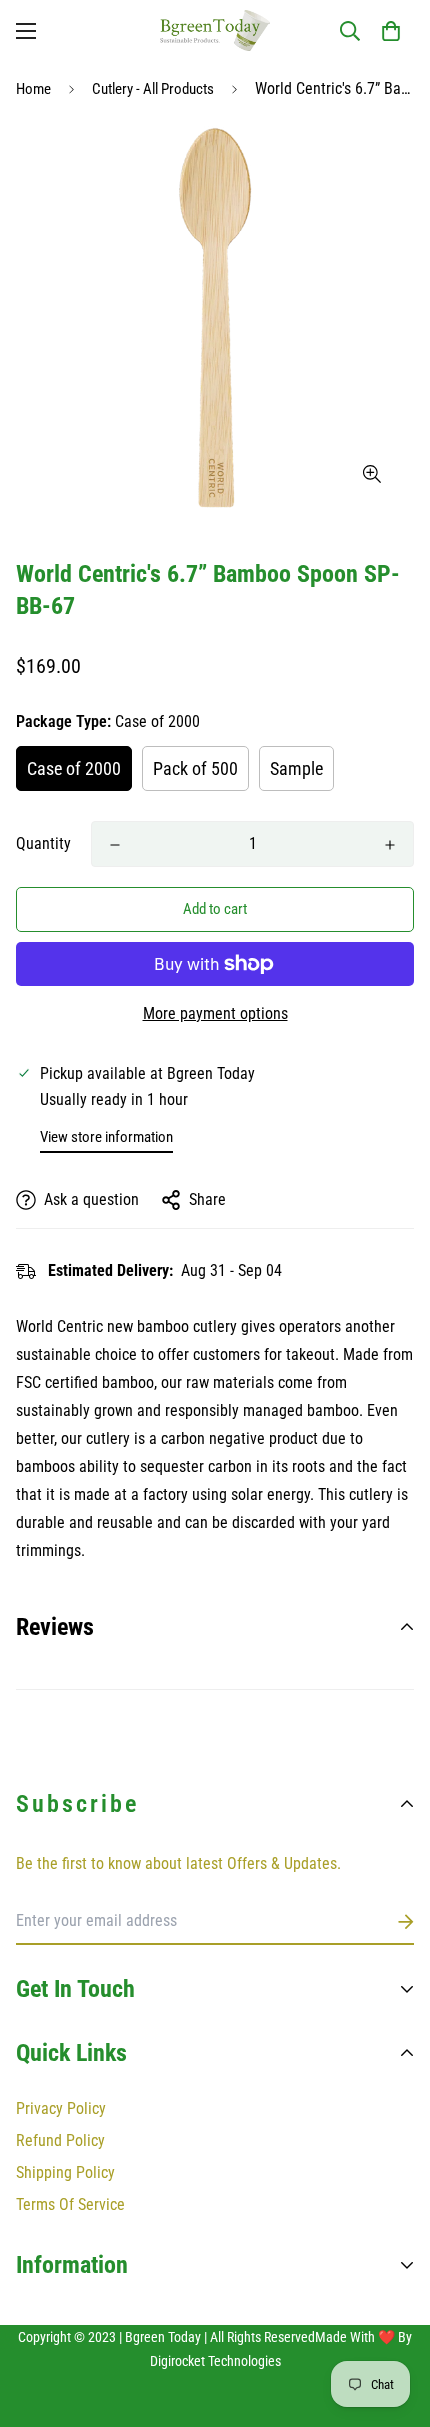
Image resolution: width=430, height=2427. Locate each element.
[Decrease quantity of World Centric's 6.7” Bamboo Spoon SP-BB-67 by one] (115, 845)
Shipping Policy (65, 2172)
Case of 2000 (74, 768)
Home (33, 89)
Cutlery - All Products (153, 89)
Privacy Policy (61, 2108)
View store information (106, 1137)
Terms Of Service (70, 2204)
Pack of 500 (195, 768)
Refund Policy (60, 2140)
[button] (391, 31)
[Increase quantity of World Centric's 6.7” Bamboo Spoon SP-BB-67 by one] (390, 845)
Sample (296, 768)
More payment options (215, 1013)
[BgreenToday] (215, 30)
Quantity (43, 843)
